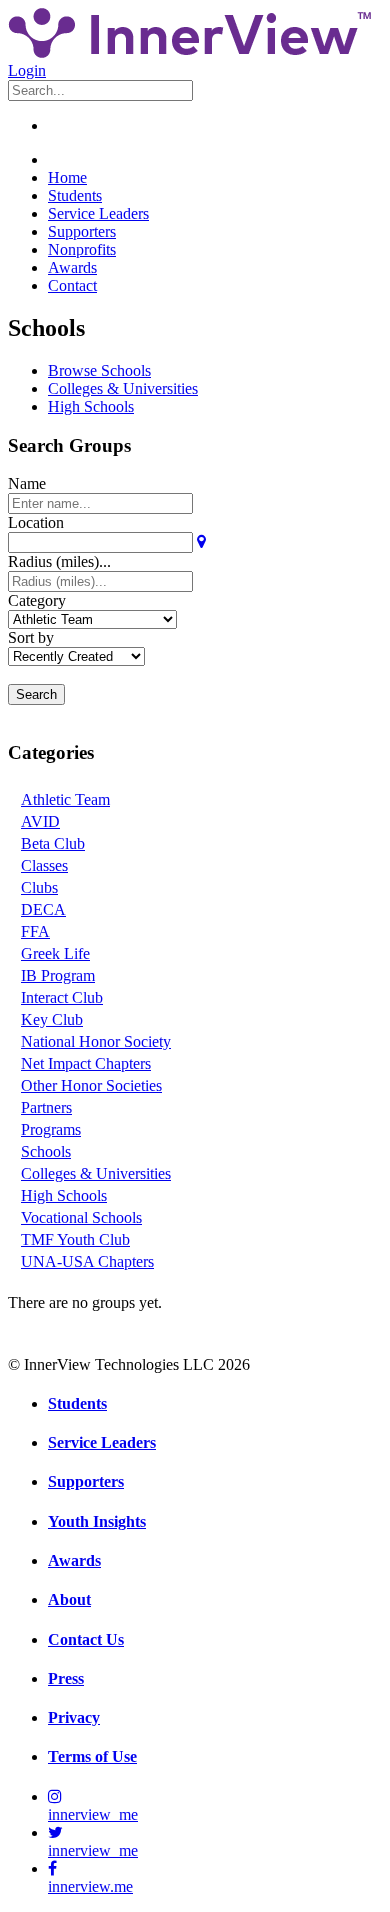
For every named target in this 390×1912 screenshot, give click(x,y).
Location (36, 522)
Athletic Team (65, 799)
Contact (72, 285)
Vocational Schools (81, 1217)
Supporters (82, 231)
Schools (46, 1151)
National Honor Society (96, 1041)
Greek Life (55, 953)
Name (27, 483)
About (69, 1599)
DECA (43, 909)
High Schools (91, 406)
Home (67, 177)
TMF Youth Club (75, 1239)
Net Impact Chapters (86, 1063)
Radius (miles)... (59, 561)
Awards (72, 267)
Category (37, 600)
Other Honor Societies (91, 1085)
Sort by (31, 637)
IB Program (58, 975)
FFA (35, 931)
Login (27, 70)
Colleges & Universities (123, 388)
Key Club (52, 1019)
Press (66, 1678)
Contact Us (86, 1639)
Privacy (74, 1717)
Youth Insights (97, 1521)
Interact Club (62, 997)
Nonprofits (82, 249)
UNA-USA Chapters (87, 1261)
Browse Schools (99, 370)
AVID (40, 821)
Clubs (39, 887)
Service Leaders (98, 213)
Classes (44, 865)
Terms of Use (92, 1756)
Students (75, 195)
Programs (51, 1129)
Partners (46, 1107)
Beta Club (53, 843)
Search (36, 694)
